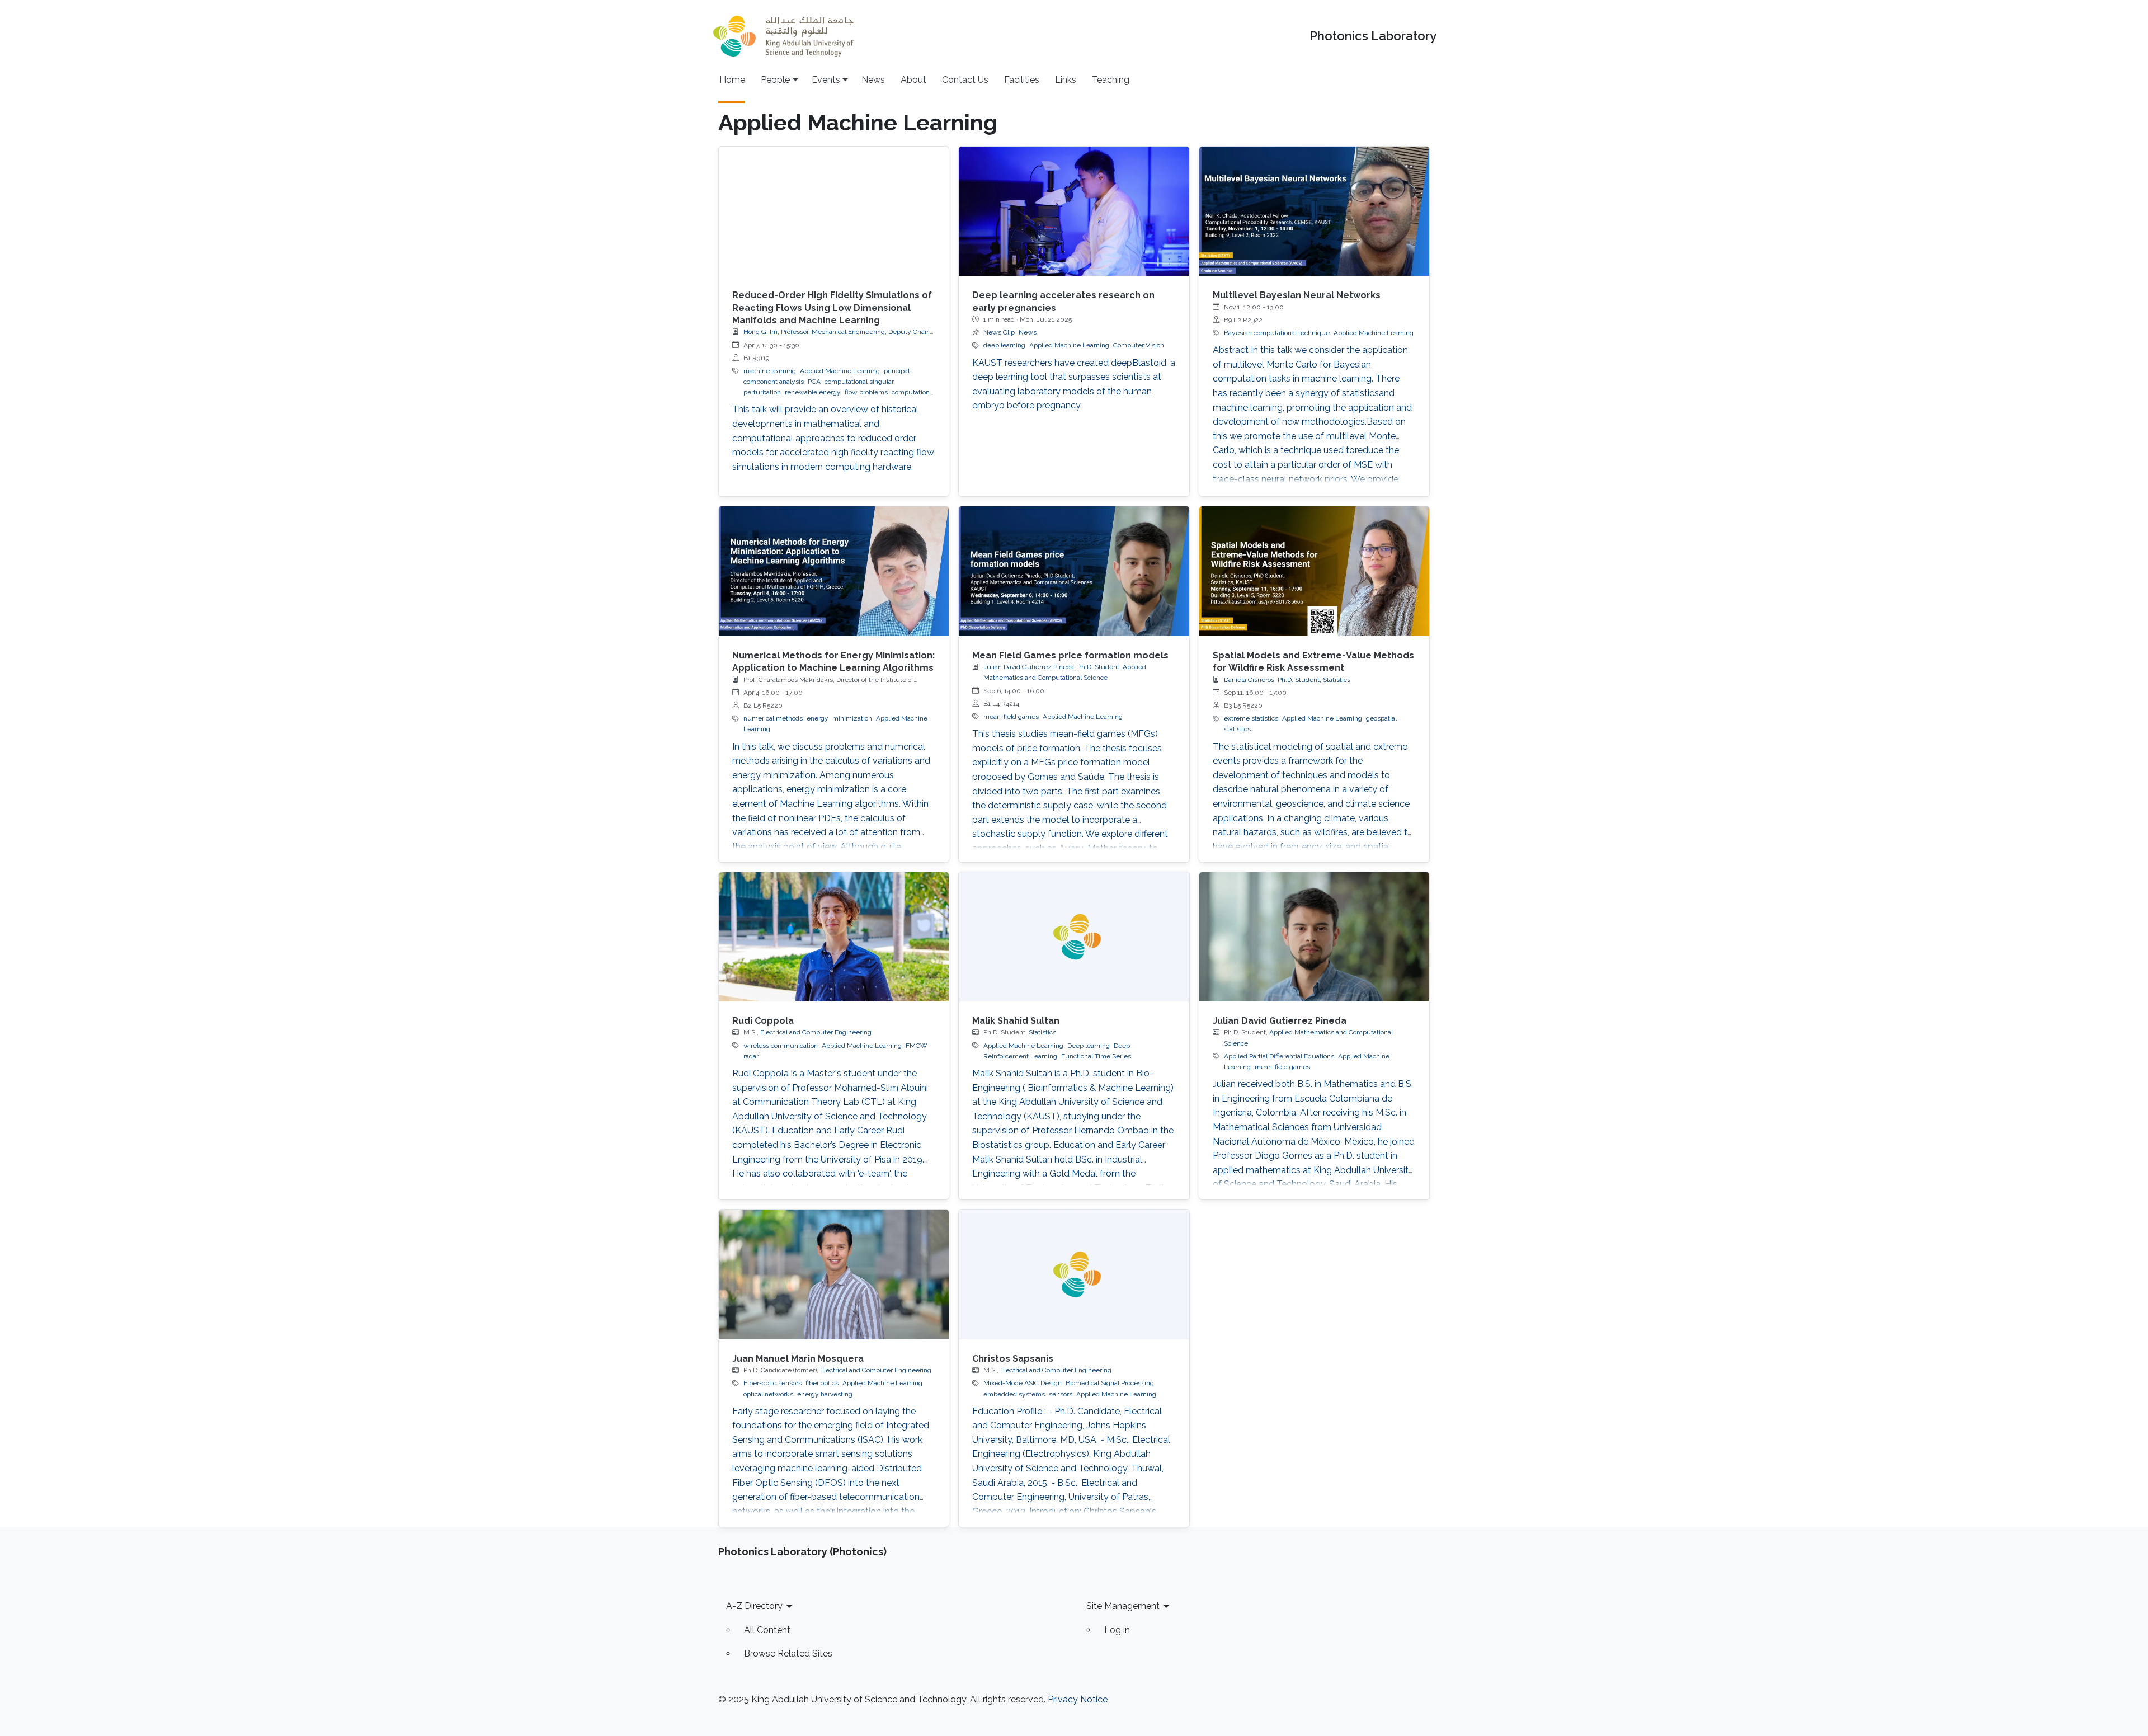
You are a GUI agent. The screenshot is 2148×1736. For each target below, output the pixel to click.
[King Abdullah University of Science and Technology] (783, 36)
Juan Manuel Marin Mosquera (798, 1359)
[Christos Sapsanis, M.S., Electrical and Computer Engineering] (1074, 1274)
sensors (1061, 1394)
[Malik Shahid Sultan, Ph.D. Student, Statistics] (1074, 937)
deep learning (1004, 345)
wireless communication (781, 1046)
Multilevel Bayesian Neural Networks (1297, 295)
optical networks (768, 1394)
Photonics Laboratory (1373, 36)
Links (1066, 80)
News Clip (999, 332)
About (913, 80)
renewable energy (813, 392)
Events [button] (826, 80)
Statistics (1042, 1032)
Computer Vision (1139, 345)
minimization (852, 718)
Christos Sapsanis (1013, 1359)
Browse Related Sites (788, 1653)
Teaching (1111, 80)
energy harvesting (825, 1394)
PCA (814, 382)
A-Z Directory (754, 1606)
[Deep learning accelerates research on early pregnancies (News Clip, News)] (1074, 211)
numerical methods (773, 718)
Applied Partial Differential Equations (1279, 1056)
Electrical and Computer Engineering (816, 1032)
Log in (1117, 1630)
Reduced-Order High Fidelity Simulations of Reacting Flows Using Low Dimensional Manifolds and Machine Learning (832, 308)
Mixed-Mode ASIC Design (1023, 1383)
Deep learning (1089, 1046)
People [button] (775, 80)
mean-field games (1011, 717)
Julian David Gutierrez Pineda (1280, 1021)
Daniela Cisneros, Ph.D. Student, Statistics (1287, 680)
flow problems (866, 392)
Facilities (1022, 80)
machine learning (770, 371)
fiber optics (822, 1383)
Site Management (1123, 1606)
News (873, 80)
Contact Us (965, 80)
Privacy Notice (1078, 1699)
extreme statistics (1251, 718)
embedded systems (1014, 1394)
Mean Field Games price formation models (1070, 655)
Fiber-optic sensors (772, 1383)
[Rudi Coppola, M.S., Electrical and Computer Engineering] (834, 937)
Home (732, 80)
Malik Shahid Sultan (1016, 1021)
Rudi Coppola (763, 1021)
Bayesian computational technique (1277, 333)
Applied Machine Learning (840, 371)
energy (818, 718)
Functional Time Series (1096, 1056)
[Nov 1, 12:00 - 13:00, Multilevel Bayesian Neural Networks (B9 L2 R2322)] (1314, 211)
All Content (767, 1630)
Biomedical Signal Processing (1110, 1383)
